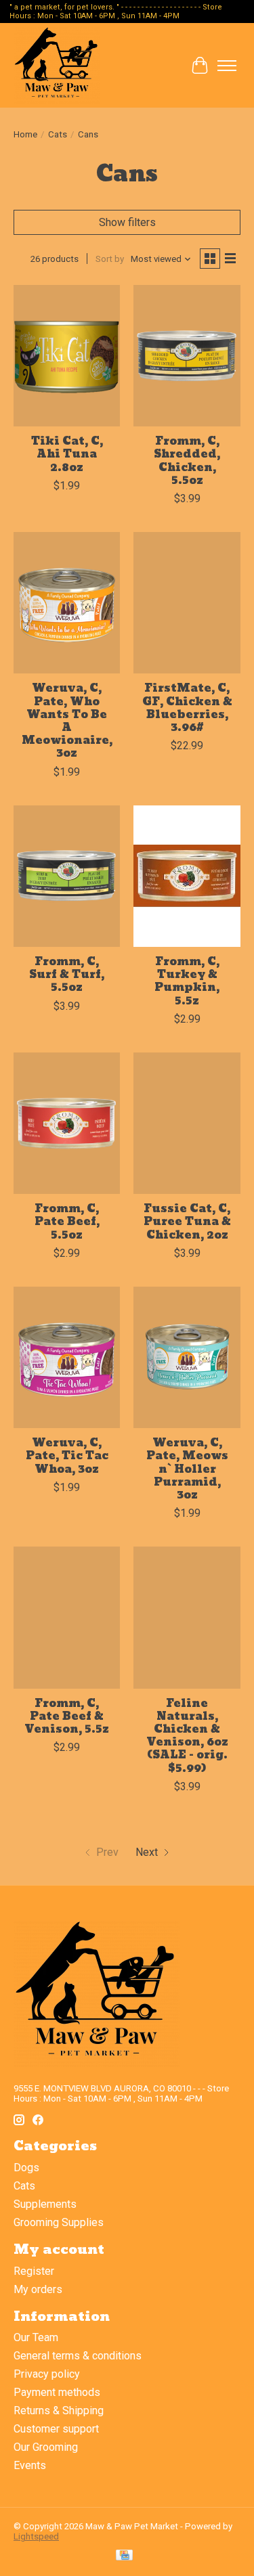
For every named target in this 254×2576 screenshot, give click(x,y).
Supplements (45, 2204)
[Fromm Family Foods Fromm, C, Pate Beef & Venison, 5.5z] (67, 1617)
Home (25, 134)
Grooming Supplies (59, 2222)
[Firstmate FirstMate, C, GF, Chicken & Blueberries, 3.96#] (187, 603)
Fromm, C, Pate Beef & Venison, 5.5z (67, 1716)
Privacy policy (47, 2374)
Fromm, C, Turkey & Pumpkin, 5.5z (187, 981)
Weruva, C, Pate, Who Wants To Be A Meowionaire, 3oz (67, 720)
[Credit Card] (124, 2556)
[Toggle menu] (227, 66)
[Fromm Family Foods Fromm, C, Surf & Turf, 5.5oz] (67, 876)
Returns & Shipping (59, 2411)
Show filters (127, 222)
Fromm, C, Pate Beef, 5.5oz (67, 1221)
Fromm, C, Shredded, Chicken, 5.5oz (187, 461)
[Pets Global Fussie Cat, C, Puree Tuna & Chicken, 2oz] (187, 1123)
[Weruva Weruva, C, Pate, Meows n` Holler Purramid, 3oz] (187, 1357)
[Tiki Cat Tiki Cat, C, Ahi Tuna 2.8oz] (67, 356)
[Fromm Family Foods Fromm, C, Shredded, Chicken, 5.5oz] (187, 356)
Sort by (110, 259)
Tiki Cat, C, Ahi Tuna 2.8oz (67, 454)
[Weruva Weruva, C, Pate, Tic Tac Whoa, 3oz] (67, 1357)
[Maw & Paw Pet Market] (57, 65)
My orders (38, 2289)
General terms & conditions (78, 2356)
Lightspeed (36, 2536)
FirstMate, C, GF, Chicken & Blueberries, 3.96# (187, 708)
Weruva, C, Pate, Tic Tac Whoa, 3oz (67, 1456)
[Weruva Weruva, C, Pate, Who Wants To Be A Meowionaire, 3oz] (67, 603)
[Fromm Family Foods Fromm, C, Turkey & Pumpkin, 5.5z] (187, 876)
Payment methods (57, 2392)
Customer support (56, 2429)
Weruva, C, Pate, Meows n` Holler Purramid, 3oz (187, 1469)
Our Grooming (46, 2447)
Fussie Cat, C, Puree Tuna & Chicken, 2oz (187, 1221)
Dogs (26, 2168)
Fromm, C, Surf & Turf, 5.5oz (67, 974)
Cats (58, 134)
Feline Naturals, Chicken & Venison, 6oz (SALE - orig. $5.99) (187, 1736)
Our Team (36, 2337)
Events (30, 2465)
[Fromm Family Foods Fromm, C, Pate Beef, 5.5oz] (67, 1123)
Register (34, 2271)
